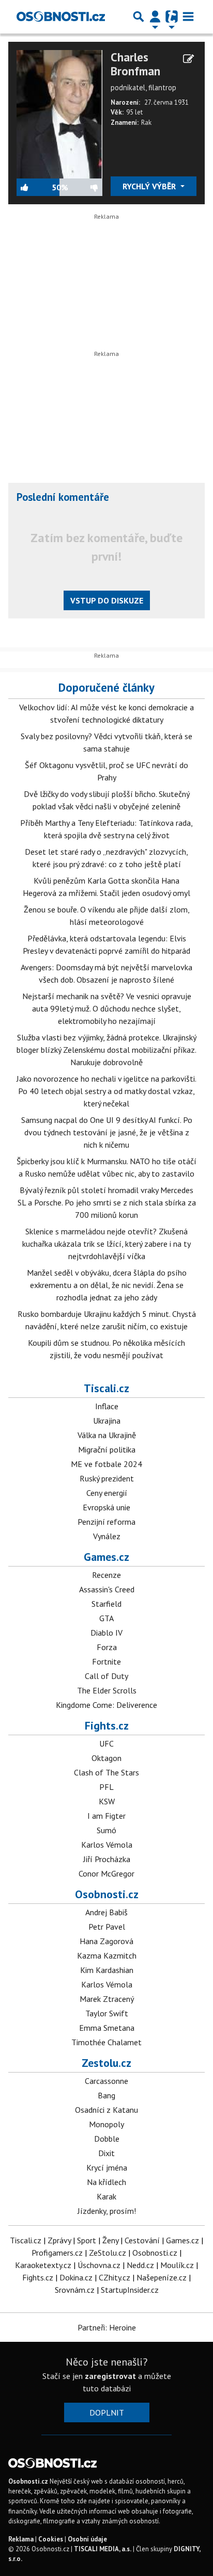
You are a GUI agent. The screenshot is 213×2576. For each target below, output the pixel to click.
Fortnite (106, 1661)
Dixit (106, 2153)
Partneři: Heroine (107, 2327)
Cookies (51, 2539)
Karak (106, 2196)
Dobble (107, 2139)
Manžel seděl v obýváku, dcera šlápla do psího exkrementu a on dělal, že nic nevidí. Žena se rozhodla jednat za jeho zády (107, 1285)
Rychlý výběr (150, 186)
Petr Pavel (107, 1927)
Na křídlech (106, 2182)
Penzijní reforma (106, 1522)
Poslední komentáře (63, 497)
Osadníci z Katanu (106, 2110)
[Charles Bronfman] (59, 113)
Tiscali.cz (106, 1388)
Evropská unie (106, 1507)
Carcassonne (106, 2081)
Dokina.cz (76, 2277)
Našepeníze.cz (162, 2277)
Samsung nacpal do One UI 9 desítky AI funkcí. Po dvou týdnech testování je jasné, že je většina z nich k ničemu (107, 1132)
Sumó (106, 1830)
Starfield (106, 1604)
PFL (106, 1787)
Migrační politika (107, 1449)
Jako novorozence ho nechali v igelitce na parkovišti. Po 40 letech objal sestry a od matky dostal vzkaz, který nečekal (106, 1091)
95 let (134, 112)
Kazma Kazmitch (107, 1955)
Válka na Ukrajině (107, 1435)
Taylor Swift (107, 2013)
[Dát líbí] (34, 187)
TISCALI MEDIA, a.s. (103, 2549)
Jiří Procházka (107, 1859)
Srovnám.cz (75, 2290)
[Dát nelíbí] (85, 187)
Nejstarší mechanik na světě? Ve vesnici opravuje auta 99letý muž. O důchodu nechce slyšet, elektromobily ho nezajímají (107, 1008)
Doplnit (107, 2412)
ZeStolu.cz (108, 2253)
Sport (87, 2240)
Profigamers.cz (57, 2253)
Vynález (107, 1536)
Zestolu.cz (106, 2063)
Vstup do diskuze (107, 600)
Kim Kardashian (107, 1970)
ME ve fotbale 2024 (106, 1464)
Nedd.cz (140, 2265)
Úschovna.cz (99, 2265)
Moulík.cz (177, 2265)
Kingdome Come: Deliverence (106, 1705)
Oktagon (106, 1758)
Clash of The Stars (106, 1772)
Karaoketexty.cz (43, 2265)
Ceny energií (107, 1493)
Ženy (110, 2240)
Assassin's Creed (107, 1589)
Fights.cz (107, 1725)
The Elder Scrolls (107, 1690)
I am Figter (106, 1816)
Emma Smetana (107, 2028)
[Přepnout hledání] (139, 17)
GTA (106, 1618)
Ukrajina (107, 1421)
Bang (106, 2095)
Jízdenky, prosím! (107, 2211)
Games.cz (106, 1557)
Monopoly (106, 2124)
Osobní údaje (87, 2539)
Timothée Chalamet (106, 2042)
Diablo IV (106, 1633)
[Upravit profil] (188, 59)
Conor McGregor (106, 1873)
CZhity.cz (115, 2277)
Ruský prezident (107, 1478)
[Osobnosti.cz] (61, 17)
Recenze (106, 1575)
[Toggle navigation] (188, 17)
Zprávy (59, 2240)
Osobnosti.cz (107, 1894)
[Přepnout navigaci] (155, 17)
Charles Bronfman (135, 64)
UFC (106, 1743)
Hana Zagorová (106, 1941)
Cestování (142, 2240)
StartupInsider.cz (130, 2290)
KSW (107, 1801)
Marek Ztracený (107, 1999)
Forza (107, 1647)
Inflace (107, 1406)
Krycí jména (107, 2167)
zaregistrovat (110, 2376)
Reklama (21, 2539)
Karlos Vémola (107, 1845)
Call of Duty (106, 1676)
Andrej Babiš (106, 1912)
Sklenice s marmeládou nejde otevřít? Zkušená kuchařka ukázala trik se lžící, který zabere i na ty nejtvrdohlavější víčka (106, 1244)
